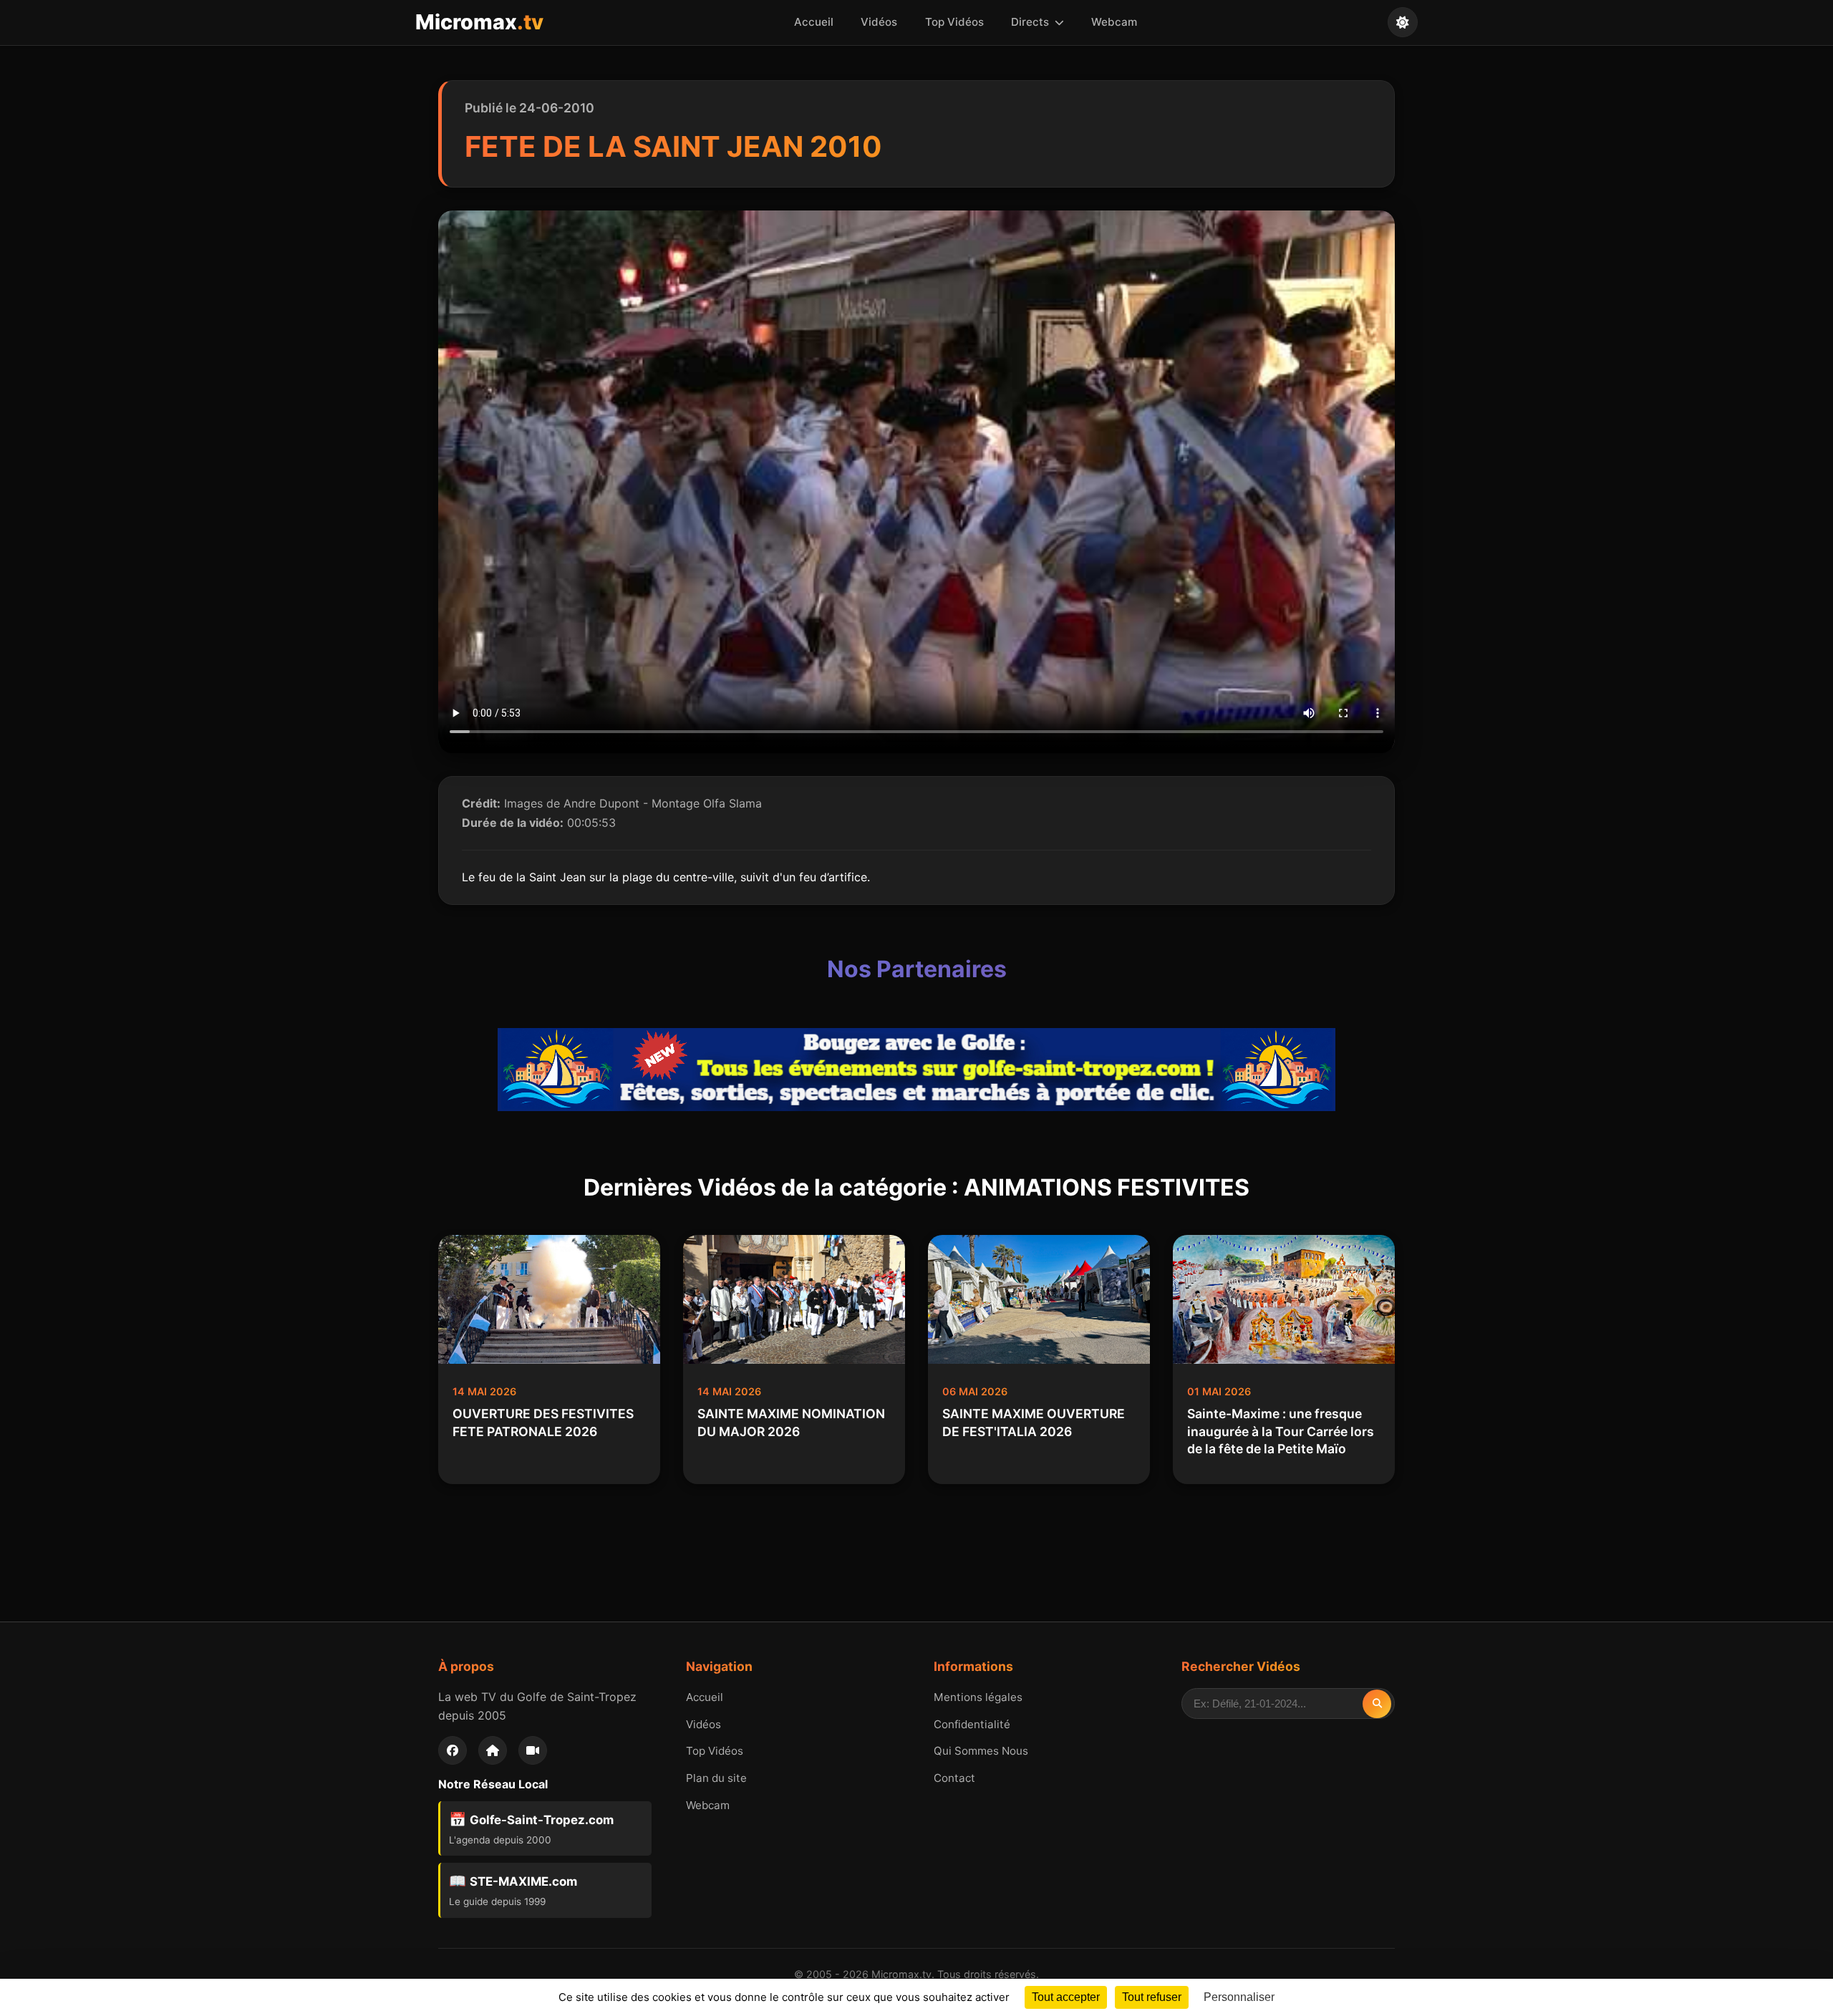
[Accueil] (493, 1750)
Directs (1031, 22)
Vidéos (879, 22)
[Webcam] (533, 1750)
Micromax (479, 22)
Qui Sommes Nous (981, 1751)
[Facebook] (453, 1750)
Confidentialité (972, 1724)
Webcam (1114, 22)
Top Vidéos (954, 22)
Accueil (814, 22)
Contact (954, 1778)
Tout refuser (1152, 1997)
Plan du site (716, 1778)
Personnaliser (1239, 1997)
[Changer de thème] (1403, 22)
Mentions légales (978, 1697)
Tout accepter (1066, 1997)
